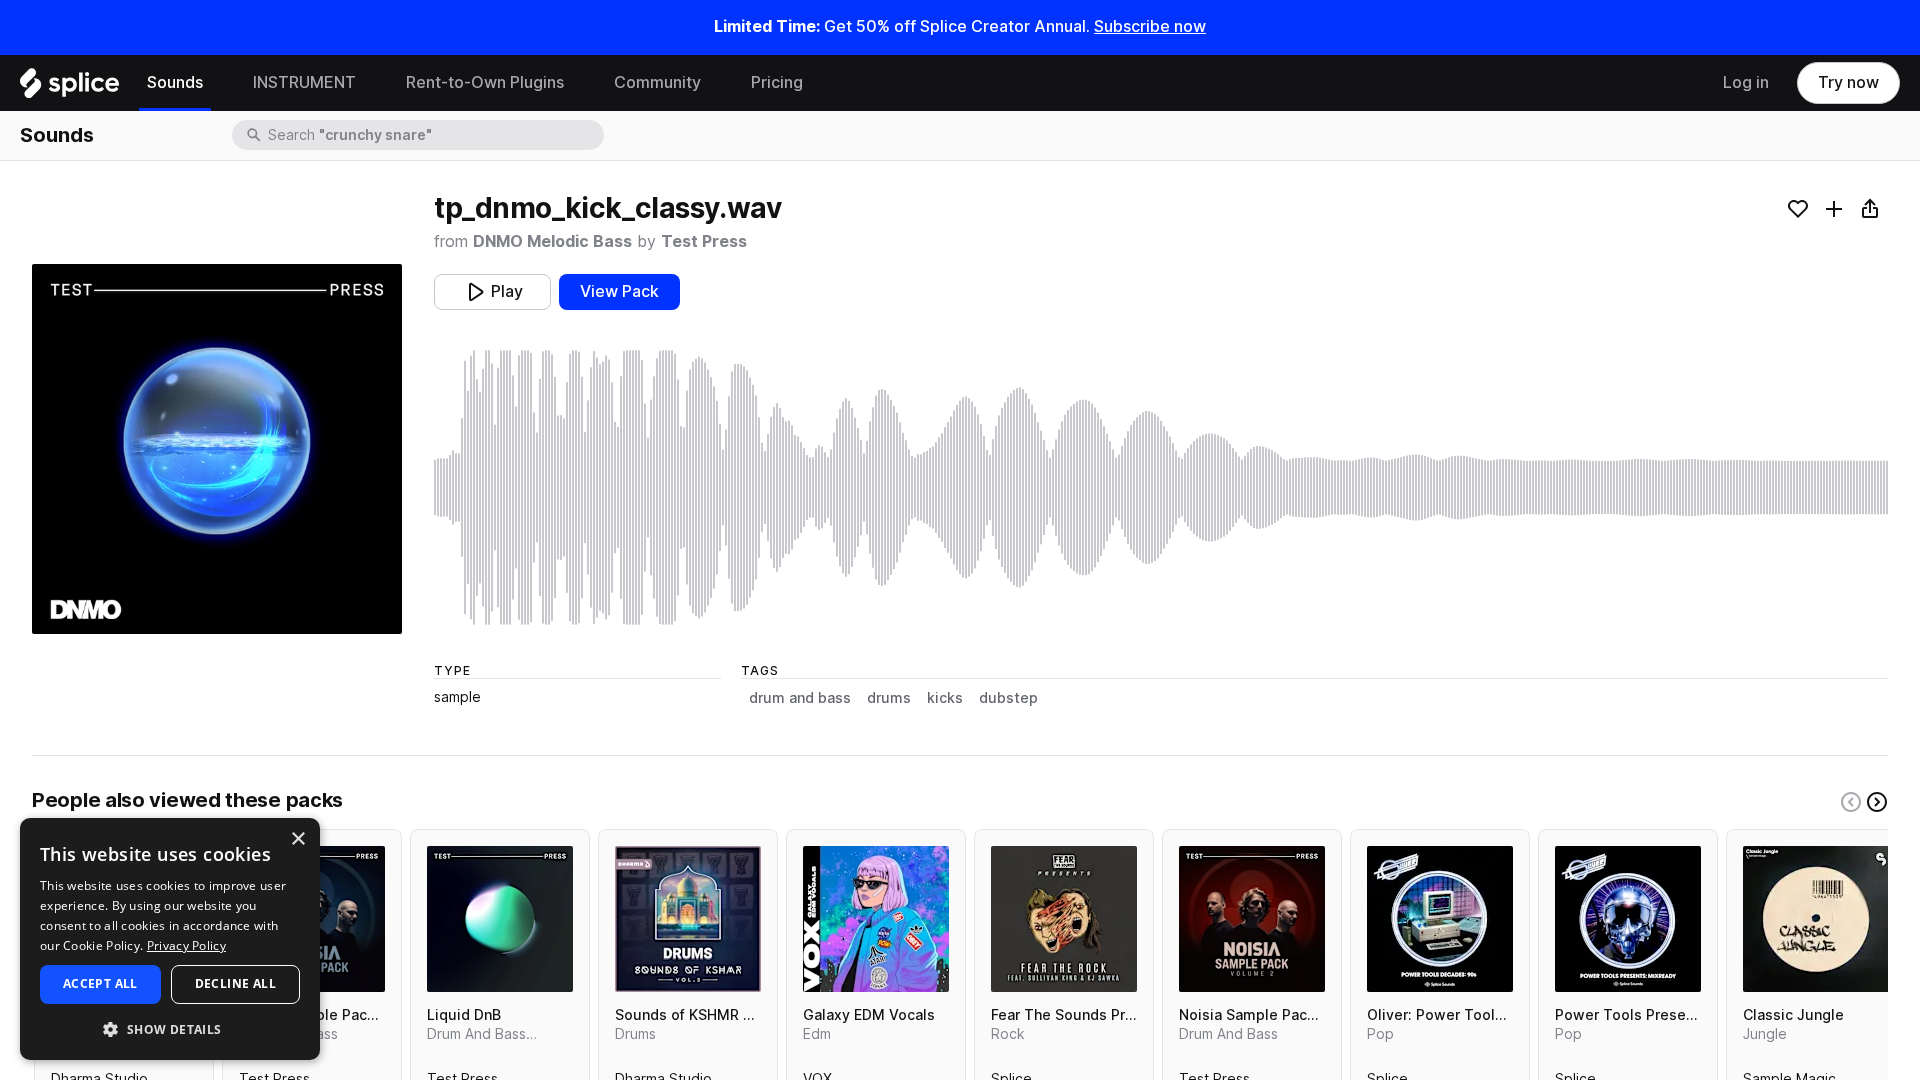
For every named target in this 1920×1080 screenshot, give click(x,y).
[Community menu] (716, 83)
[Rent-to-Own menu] (579, 83)
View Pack (619, 291)
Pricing (777, 82)
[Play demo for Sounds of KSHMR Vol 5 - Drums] (688, 919)
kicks (945, 698)
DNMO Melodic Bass (552, 241)
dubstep (1008, 698)
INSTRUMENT (304, 82)
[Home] (69, 88)
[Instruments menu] (371, 83)
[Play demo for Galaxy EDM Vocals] (876, 919)
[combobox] (434, 135)
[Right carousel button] (1877, 802)
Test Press (704, 241)
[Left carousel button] (1851, 802)
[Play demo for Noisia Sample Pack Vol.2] (1252, 919)
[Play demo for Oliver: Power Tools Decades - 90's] (1440, 919)
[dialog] (170, 939)
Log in (1746, 82)
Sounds (175, 82)
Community (657, 82)
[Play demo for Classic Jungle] (1816, 919)
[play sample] (1161, 487)
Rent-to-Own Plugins (485, 82)
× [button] (297, 839)
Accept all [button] (100, 983)
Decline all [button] (235, 983)
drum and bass (800, 698)
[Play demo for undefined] (217, 449)
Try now (1848, 82)
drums (889, 698)
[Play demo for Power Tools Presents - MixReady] (1628, 919)
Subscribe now (1150, 26)
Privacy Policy (186, 945)
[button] (170, 1028)
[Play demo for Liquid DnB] (500, 919)
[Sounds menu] (218, 83)
